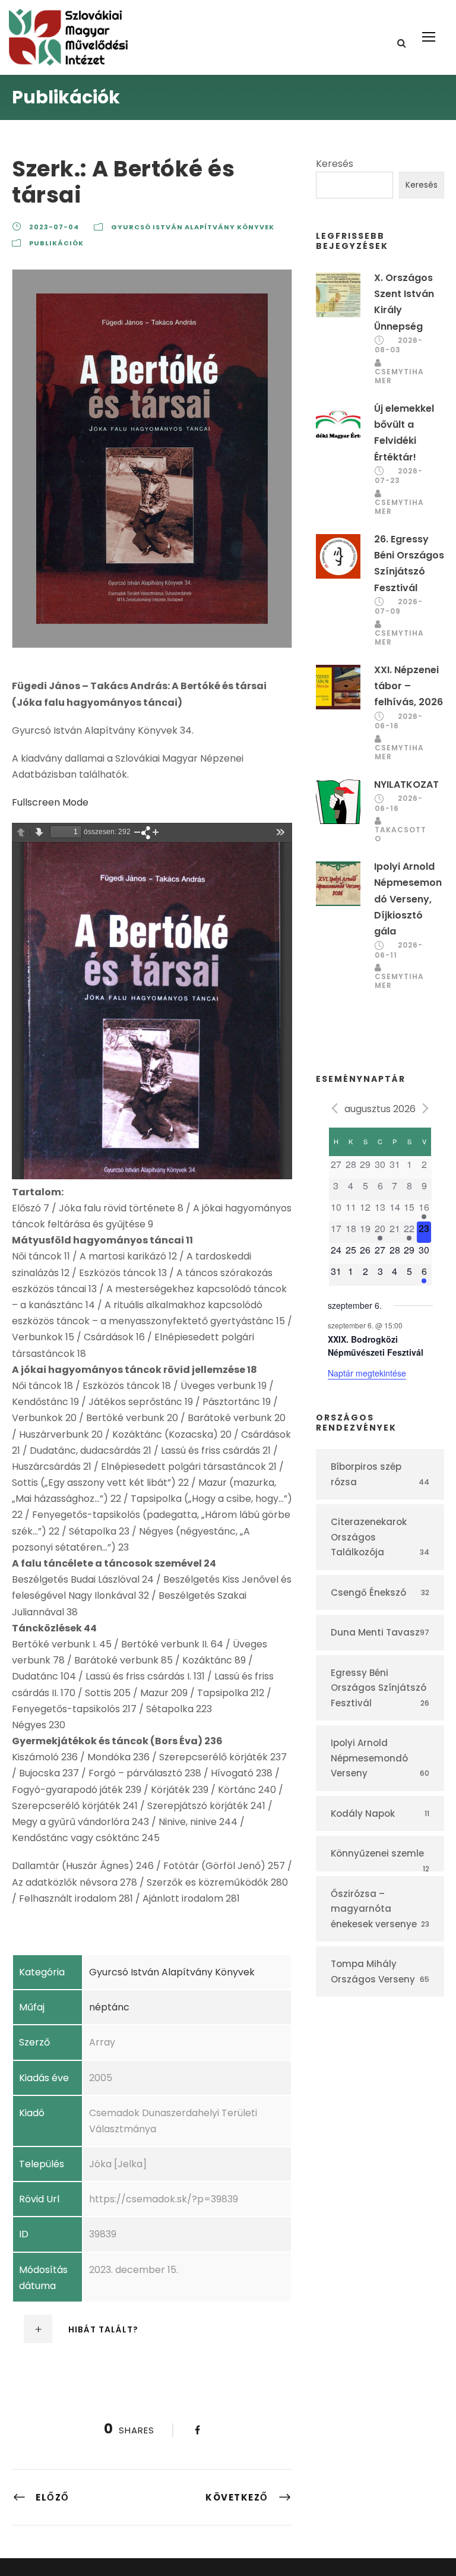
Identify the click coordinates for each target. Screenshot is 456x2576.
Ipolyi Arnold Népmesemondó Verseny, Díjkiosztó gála (408, 899)
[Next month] (426, 1108)
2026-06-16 (399, 721)
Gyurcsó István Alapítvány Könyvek (193, 227)
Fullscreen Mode (50, 802)
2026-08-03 (399, 345)
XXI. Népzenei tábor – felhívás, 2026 (408, 686)
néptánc (109, 2007)
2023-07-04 (54, 227)
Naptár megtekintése (367, 1373)
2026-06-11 (399, 950)
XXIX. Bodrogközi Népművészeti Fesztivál (376, 1346)
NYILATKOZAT (406, 785)
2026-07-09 (399, 607)
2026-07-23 (399, 476)
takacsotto (400, 834)
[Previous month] (335, 1108)
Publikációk (56, 243)
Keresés (335, 164)
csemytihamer (399, 376)
